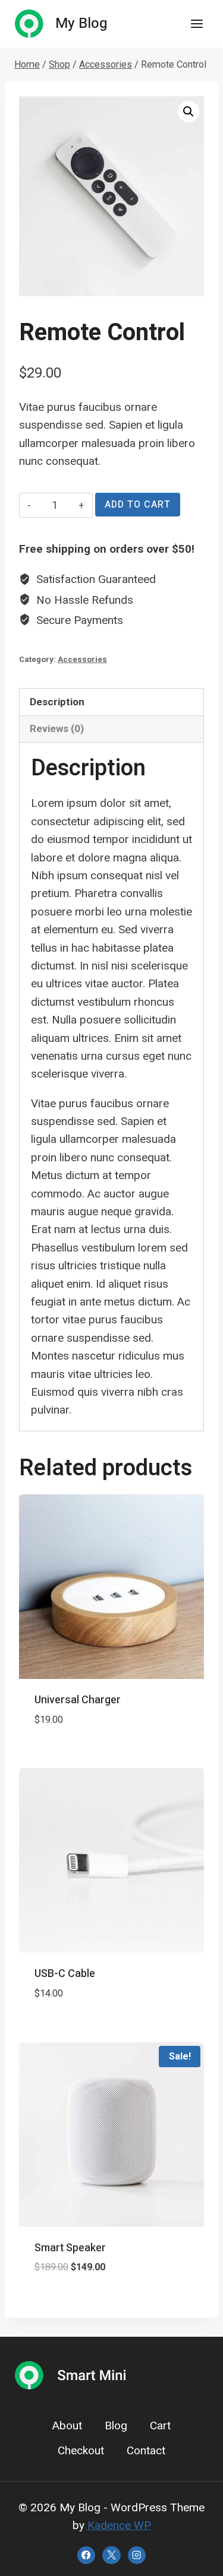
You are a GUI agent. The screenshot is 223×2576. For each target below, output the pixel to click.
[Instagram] (137, 2555)
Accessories (82, 659)
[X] (111, 2555)
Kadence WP (119, 2525)
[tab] (111, 702)
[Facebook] (86, 2555)
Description (57, 702)
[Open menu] (197, 23)
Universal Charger (78, 1700)
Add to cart (138, 505)
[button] (189, 112)
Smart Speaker (70, 2248)
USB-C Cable (65, 1974)
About (67, 2426)
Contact (146, 2451)
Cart (160, 2426)
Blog (116, 2426)
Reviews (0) (57, 728)
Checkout (81, 2451)
